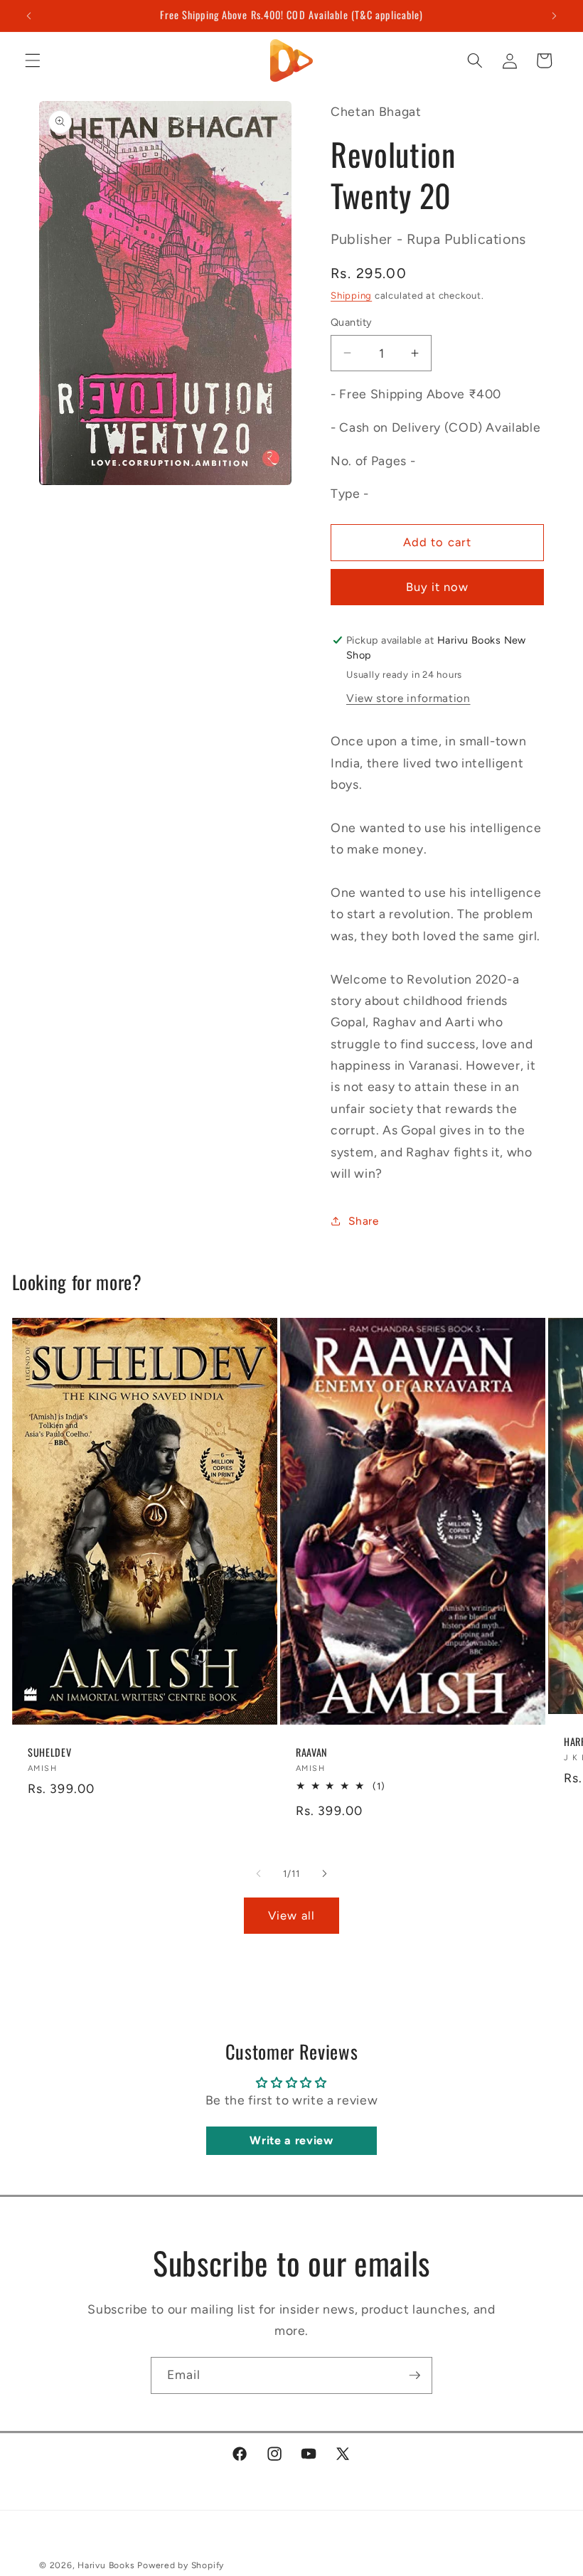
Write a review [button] (291, 2140)
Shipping (351, 295)
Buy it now (438, 587)
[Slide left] (259, 1874)
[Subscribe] (414, 2375)
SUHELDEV (49, 1753)
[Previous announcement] (29, 16)
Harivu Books (106, 2565)
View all (291, 1915)
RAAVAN (312, 1753)
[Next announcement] (554, 16)
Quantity (352, 322)
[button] (33, 60)
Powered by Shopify (181, 2565)
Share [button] (363, 1221)
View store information (408, 698)
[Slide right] (324, 1874)
